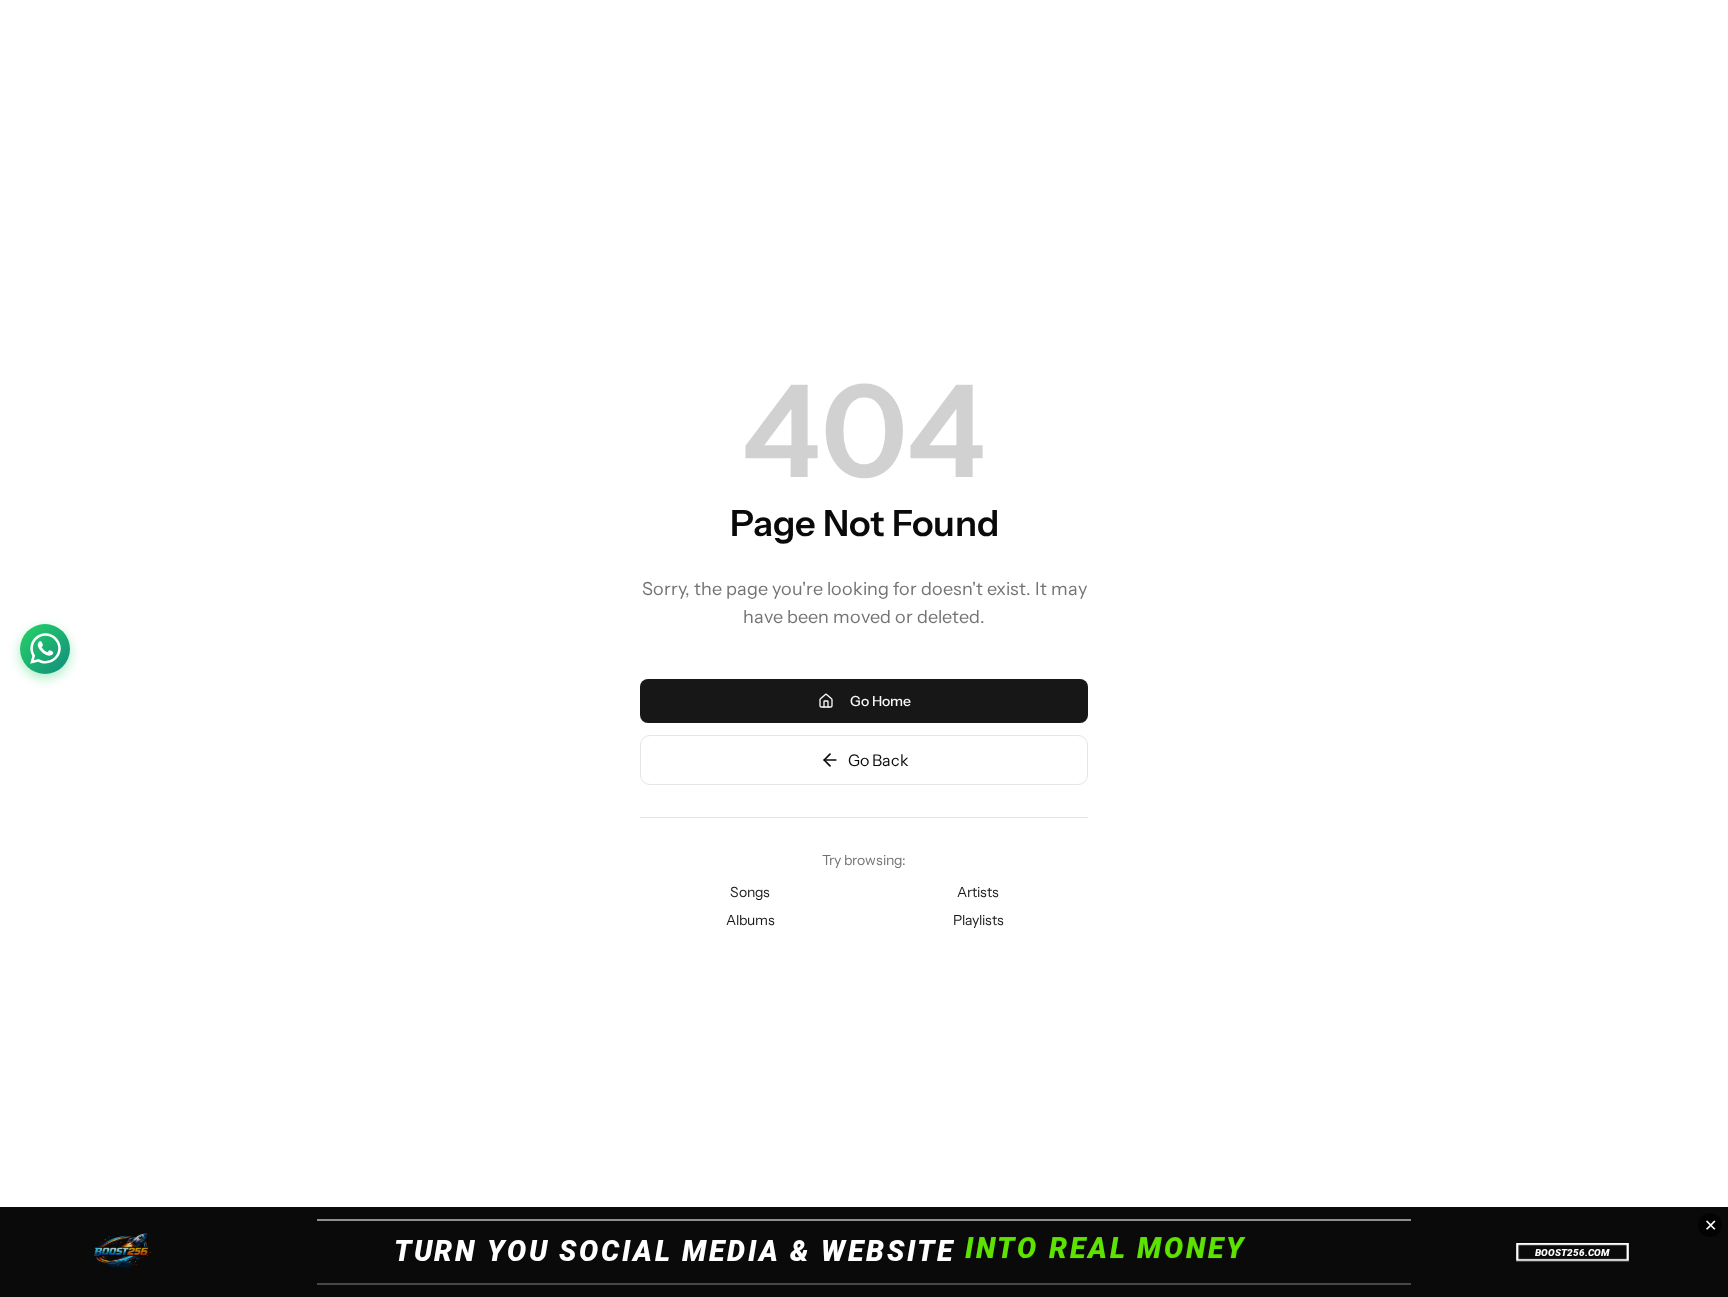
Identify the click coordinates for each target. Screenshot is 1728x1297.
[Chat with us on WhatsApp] (45, 649)
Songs (750, 892)
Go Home (880, 701)
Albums (750, 920)
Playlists (978, 920)
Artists (978, 892)
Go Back (878, 760)
